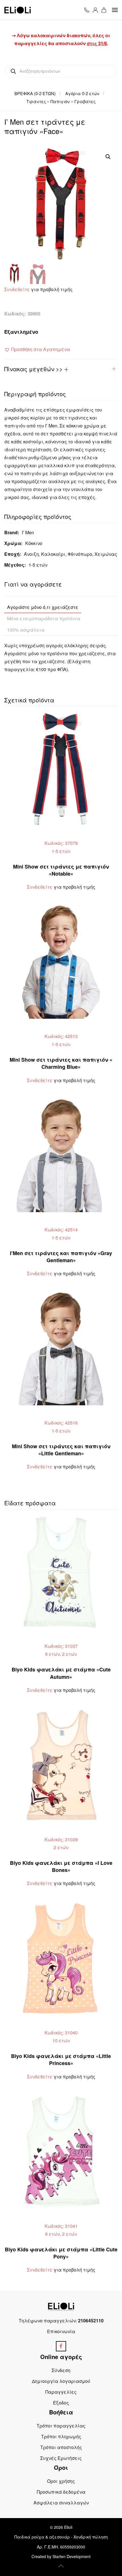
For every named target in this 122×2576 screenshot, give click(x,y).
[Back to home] (18, 10)
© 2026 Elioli (61, 2527)
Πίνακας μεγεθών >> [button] (34, 369)
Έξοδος (61, 2403)
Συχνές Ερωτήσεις (61, 2458)
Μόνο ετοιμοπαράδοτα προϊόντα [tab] (44, 618)
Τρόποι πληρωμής (61, 2436)
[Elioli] (61, 2306)
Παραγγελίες (61, 2392)
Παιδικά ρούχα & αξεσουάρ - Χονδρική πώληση (61, 2537)
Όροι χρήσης (61, 2481)
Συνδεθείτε (17, 289)
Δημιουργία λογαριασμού (61, 2381)
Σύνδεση (61, 2370)
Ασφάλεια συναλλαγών (61, 2503)
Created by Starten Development (61, 2556)
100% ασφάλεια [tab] (26, 630)
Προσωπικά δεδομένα (61, 2492)
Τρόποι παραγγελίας (61, 2426)
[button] (115, 10)
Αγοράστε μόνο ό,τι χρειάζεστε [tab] (43, 607)
